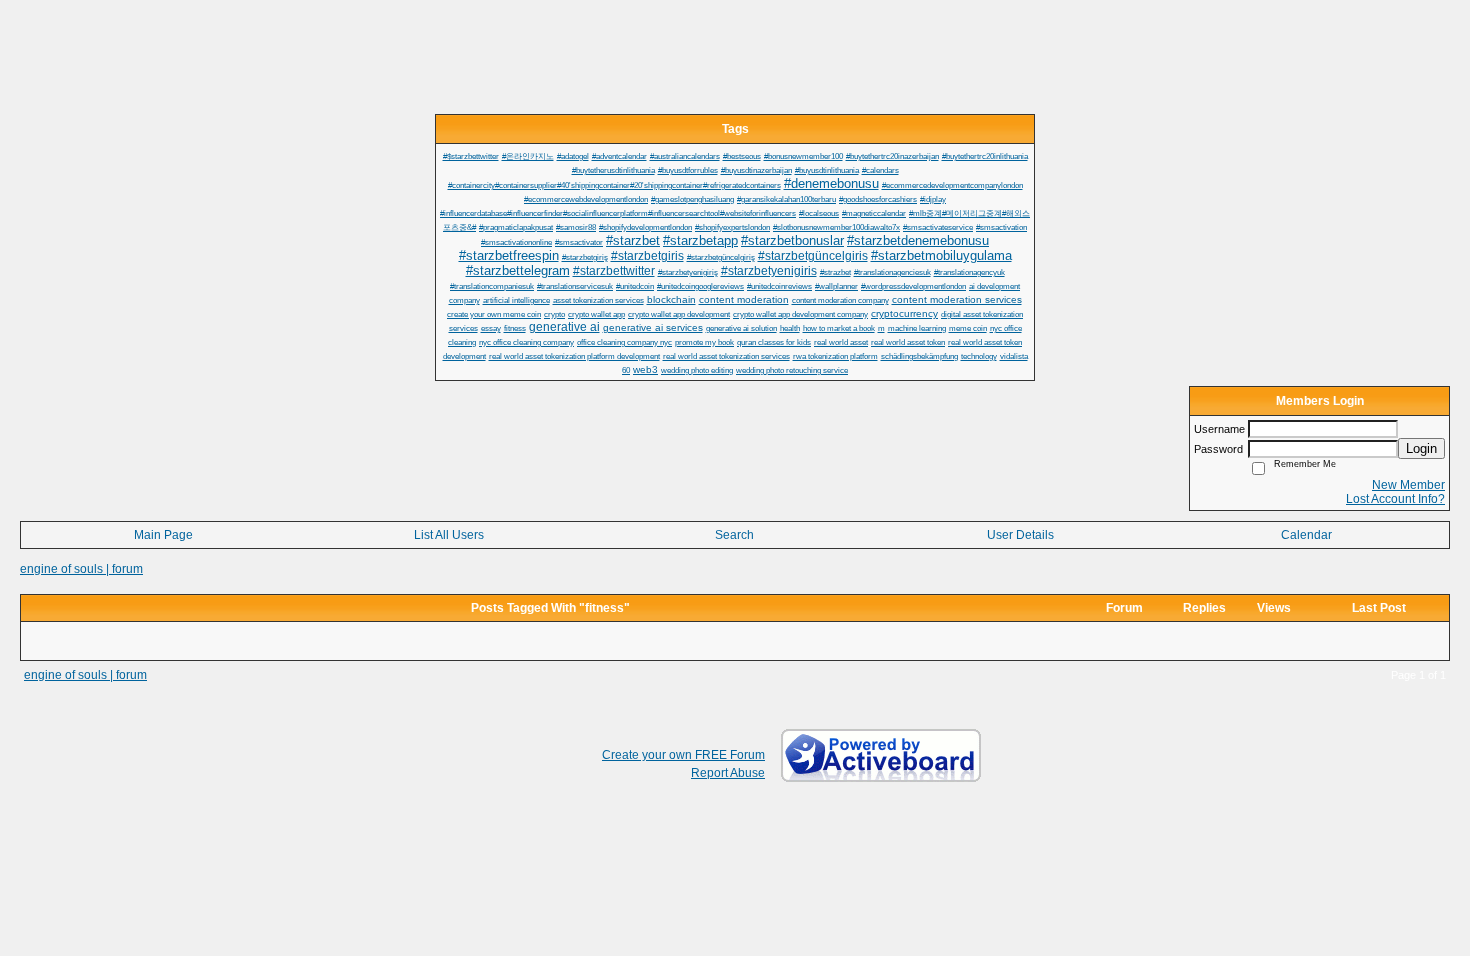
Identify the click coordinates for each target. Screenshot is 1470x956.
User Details (1020, 535)
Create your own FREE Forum (683, 755)
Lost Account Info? (1395, 499)
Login (1421, 448)
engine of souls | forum (81, 569)
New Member (1408, 485)
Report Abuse (728, 773)
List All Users (449, 535)
